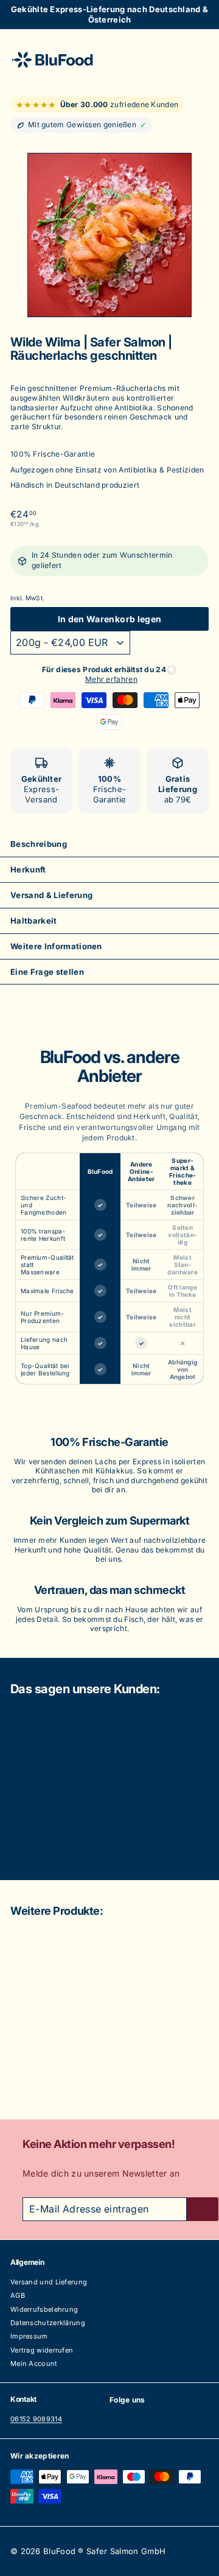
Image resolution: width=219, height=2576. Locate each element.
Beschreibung (39, 844)
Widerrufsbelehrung (44, 2309)
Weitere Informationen (56, 946)
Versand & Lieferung (51, 895)
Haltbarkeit (34, 921)
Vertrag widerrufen (42, 2350)
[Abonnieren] (203, 2209)
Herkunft (28, 869)
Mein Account (34, 2364)
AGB (18, 2295)
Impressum (29, 2336)
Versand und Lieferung (49, 2282)
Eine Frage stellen (47, 972)
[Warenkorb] (199, 59)
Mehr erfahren (111, 679)
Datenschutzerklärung (48, 2323)
